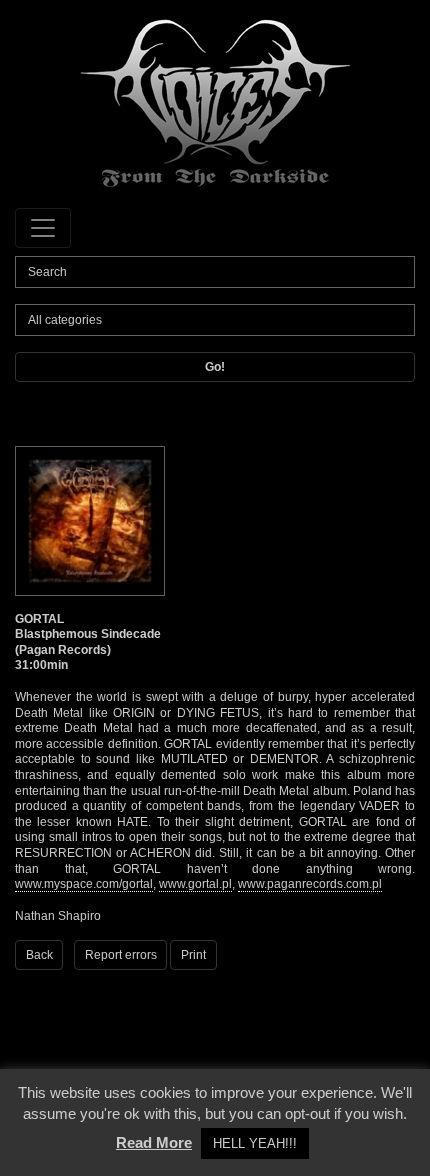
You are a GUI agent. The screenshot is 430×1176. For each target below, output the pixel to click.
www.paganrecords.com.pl (310, 884)
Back (39, 955)
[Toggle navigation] (43, 228)
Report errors (121, 955)
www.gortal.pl (195, 884)
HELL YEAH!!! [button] (255, 1143)
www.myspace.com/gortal (84, 884)
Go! (215, 367)
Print (193, 955)
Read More (154, 1142)
